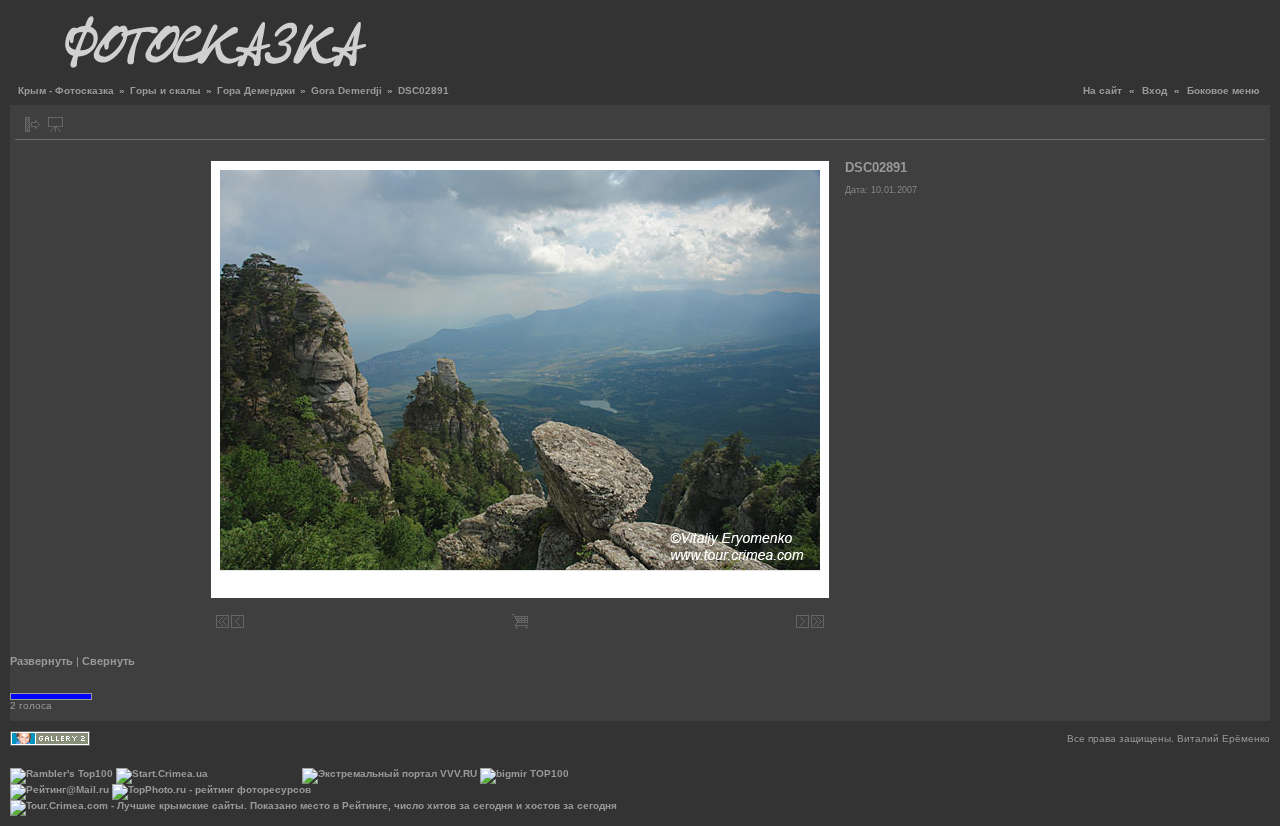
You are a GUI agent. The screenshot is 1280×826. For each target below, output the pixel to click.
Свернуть (108, 661)
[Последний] (817, 621)
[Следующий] (802, 621)
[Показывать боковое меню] (32, 124)
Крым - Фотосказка (66, 90)
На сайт (1102, 90)
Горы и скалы (165, 90)
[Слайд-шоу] (55, 124)
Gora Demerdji (346, 90)
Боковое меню (1223, 90)
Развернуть (41, 661)
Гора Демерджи (256, 90)
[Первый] (222, 621)
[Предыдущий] (237, 621)
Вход (1154, 90)
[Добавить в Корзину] (520, 621)
